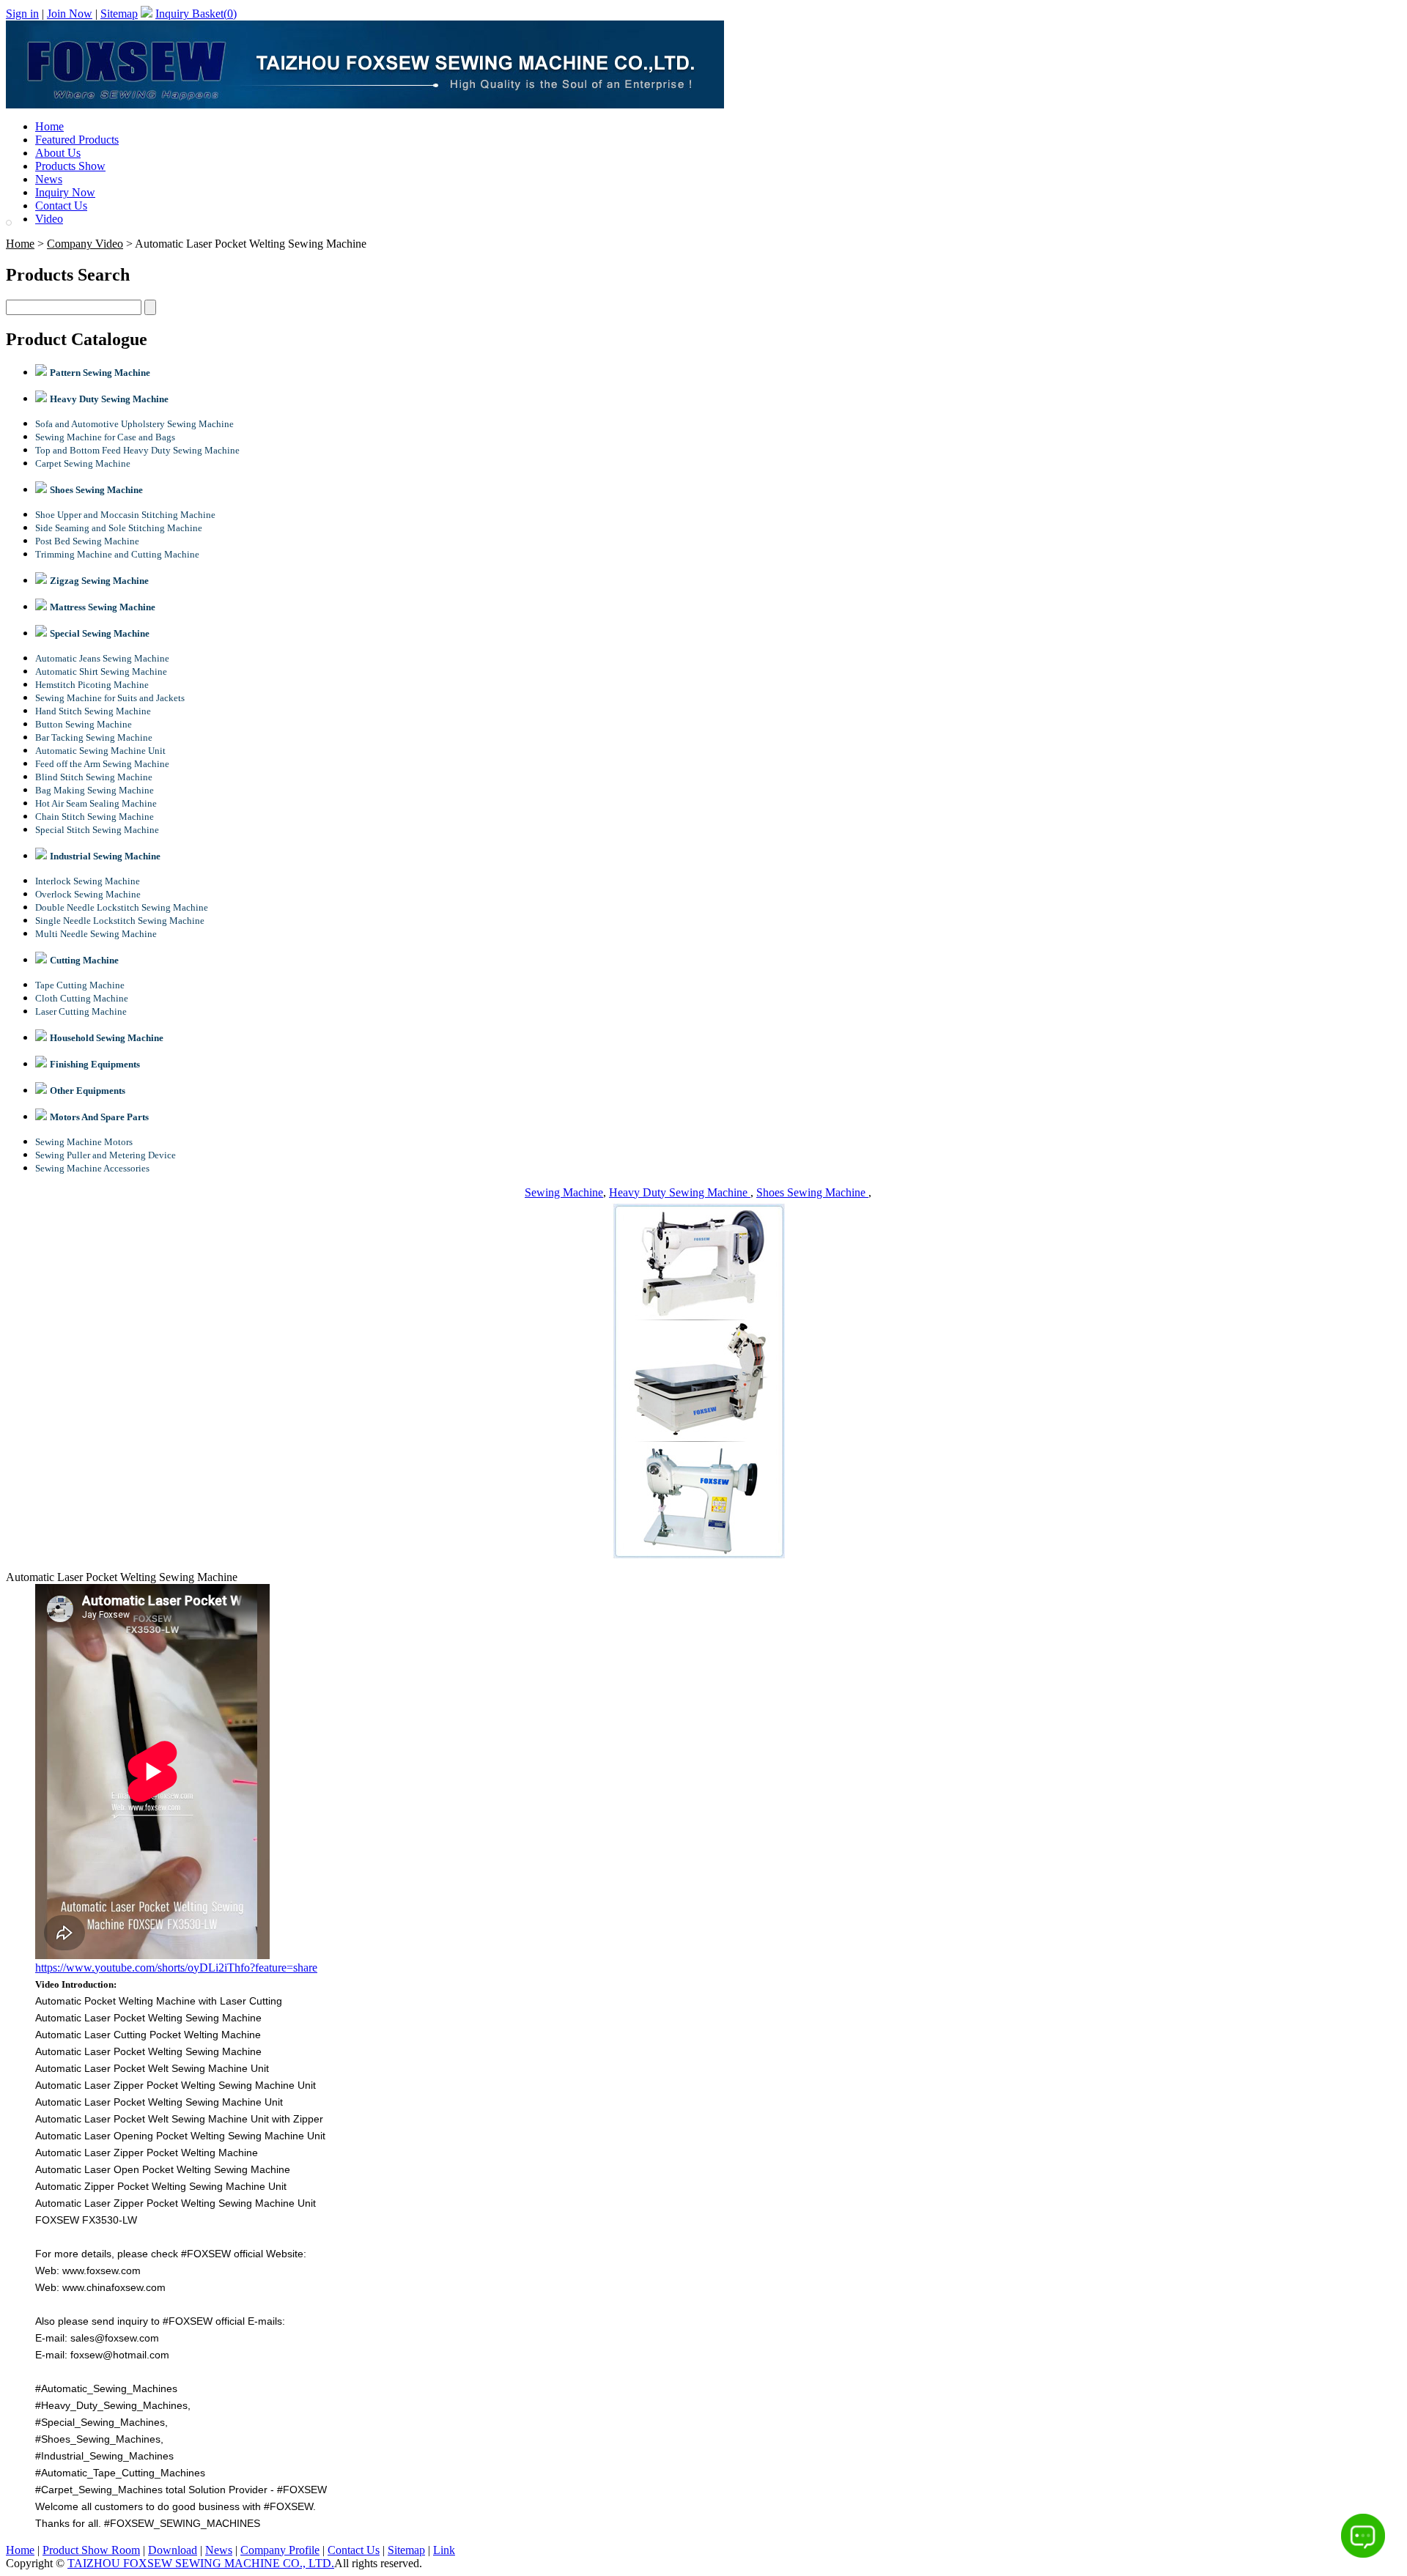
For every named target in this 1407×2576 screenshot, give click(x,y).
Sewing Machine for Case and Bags (105, 437)
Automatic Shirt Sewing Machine (101, 671)
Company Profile (280, 2550)
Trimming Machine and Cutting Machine (117, 554)
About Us (58, 153)
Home (49, 126)
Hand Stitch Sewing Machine (93, 711)
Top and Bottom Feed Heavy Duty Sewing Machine (137, 450)
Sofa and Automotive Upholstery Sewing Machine (134, 424)
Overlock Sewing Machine (88, 894)
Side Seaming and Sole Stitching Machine (119, 528)
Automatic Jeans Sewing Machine (102, 658)
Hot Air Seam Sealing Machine (96, 803)
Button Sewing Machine (84, 724)
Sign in (22, 14)
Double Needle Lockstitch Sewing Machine (122, 907)
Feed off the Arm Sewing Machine (102, 764)
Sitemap (119, 14)
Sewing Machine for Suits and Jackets (110, 698)
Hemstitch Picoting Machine (92, 685)
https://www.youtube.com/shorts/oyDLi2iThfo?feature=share (176, 1968)
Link (444, 2550)
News (49, 179)
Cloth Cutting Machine (82, 998)
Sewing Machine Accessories (92, 1168)
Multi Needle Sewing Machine (96, 934)
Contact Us (61, 206)
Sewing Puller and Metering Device (106, 1155)
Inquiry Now (65, 192)
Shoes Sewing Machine (812, 1192)
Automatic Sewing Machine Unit (100, 751)
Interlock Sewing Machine (88, 881)
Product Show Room (91, 2550)
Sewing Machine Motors (84, 1142)
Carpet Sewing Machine (83, 463)
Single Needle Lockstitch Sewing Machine (120, 921)
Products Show (70, 166)
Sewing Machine (564, 1192)
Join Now (70, 14)
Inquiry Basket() (196, 14)
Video (49, 219)
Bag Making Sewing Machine (95, 790)
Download (173, 2550)
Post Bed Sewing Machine (87, 541)
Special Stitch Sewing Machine (97, 830)
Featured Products (77, 140)
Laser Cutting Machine (81, 1011)
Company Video (85, 244)
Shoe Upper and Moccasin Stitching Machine (125, 515)
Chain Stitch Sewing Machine (95, 817)
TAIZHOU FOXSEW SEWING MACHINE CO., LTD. (201, 2563)
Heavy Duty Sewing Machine (680, 1192)
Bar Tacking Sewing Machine (94, 737)
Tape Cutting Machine (80, 985)
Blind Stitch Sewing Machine (94, 777)
